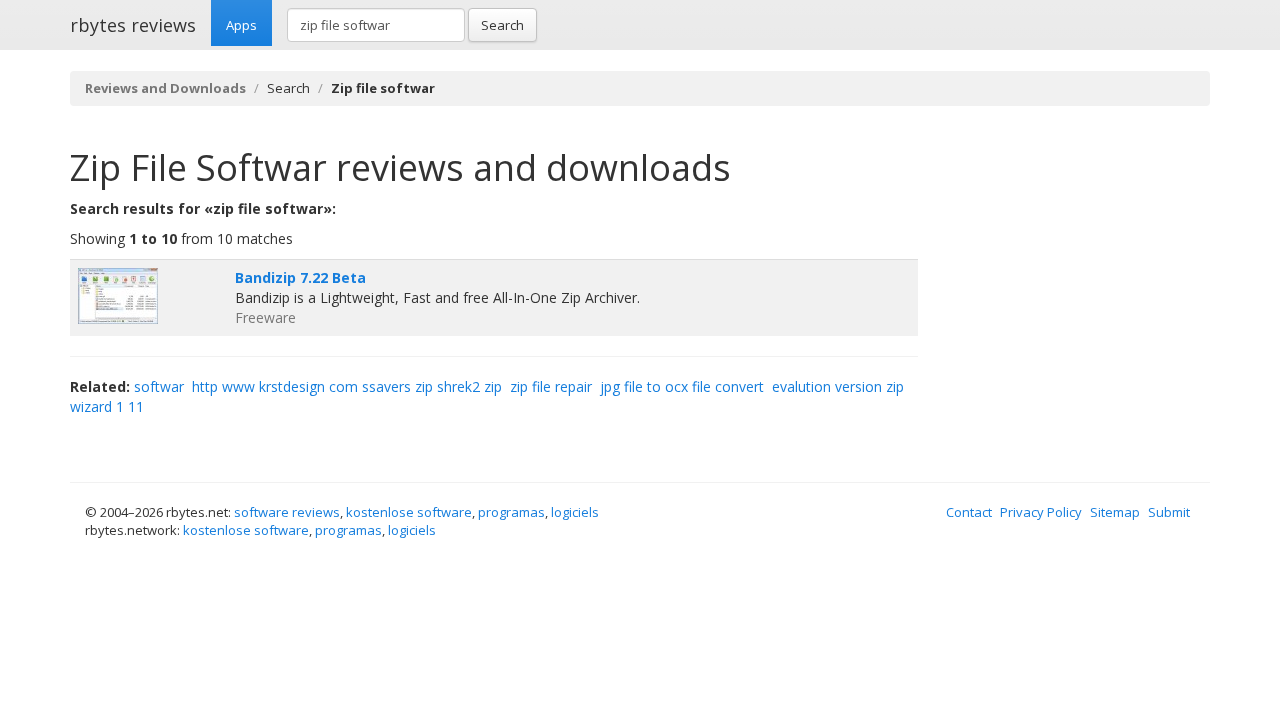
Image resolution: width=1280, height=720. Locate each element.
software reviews (287, 512)
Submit (1169, 512)
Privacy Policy (1041, 512)
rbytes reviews (133, 25)
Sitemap (1115, 512)
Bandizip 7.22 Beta (300, 277)
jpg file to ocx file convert (682, 386)
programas (511, 512)
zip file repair (551, 386)
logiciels (575, 512)
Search (502, 25)
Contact (969, 512)
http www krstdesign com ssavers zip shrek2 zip (347, 386)
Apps (241, 25)
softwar (159, 386)
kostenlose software (409, 512)
